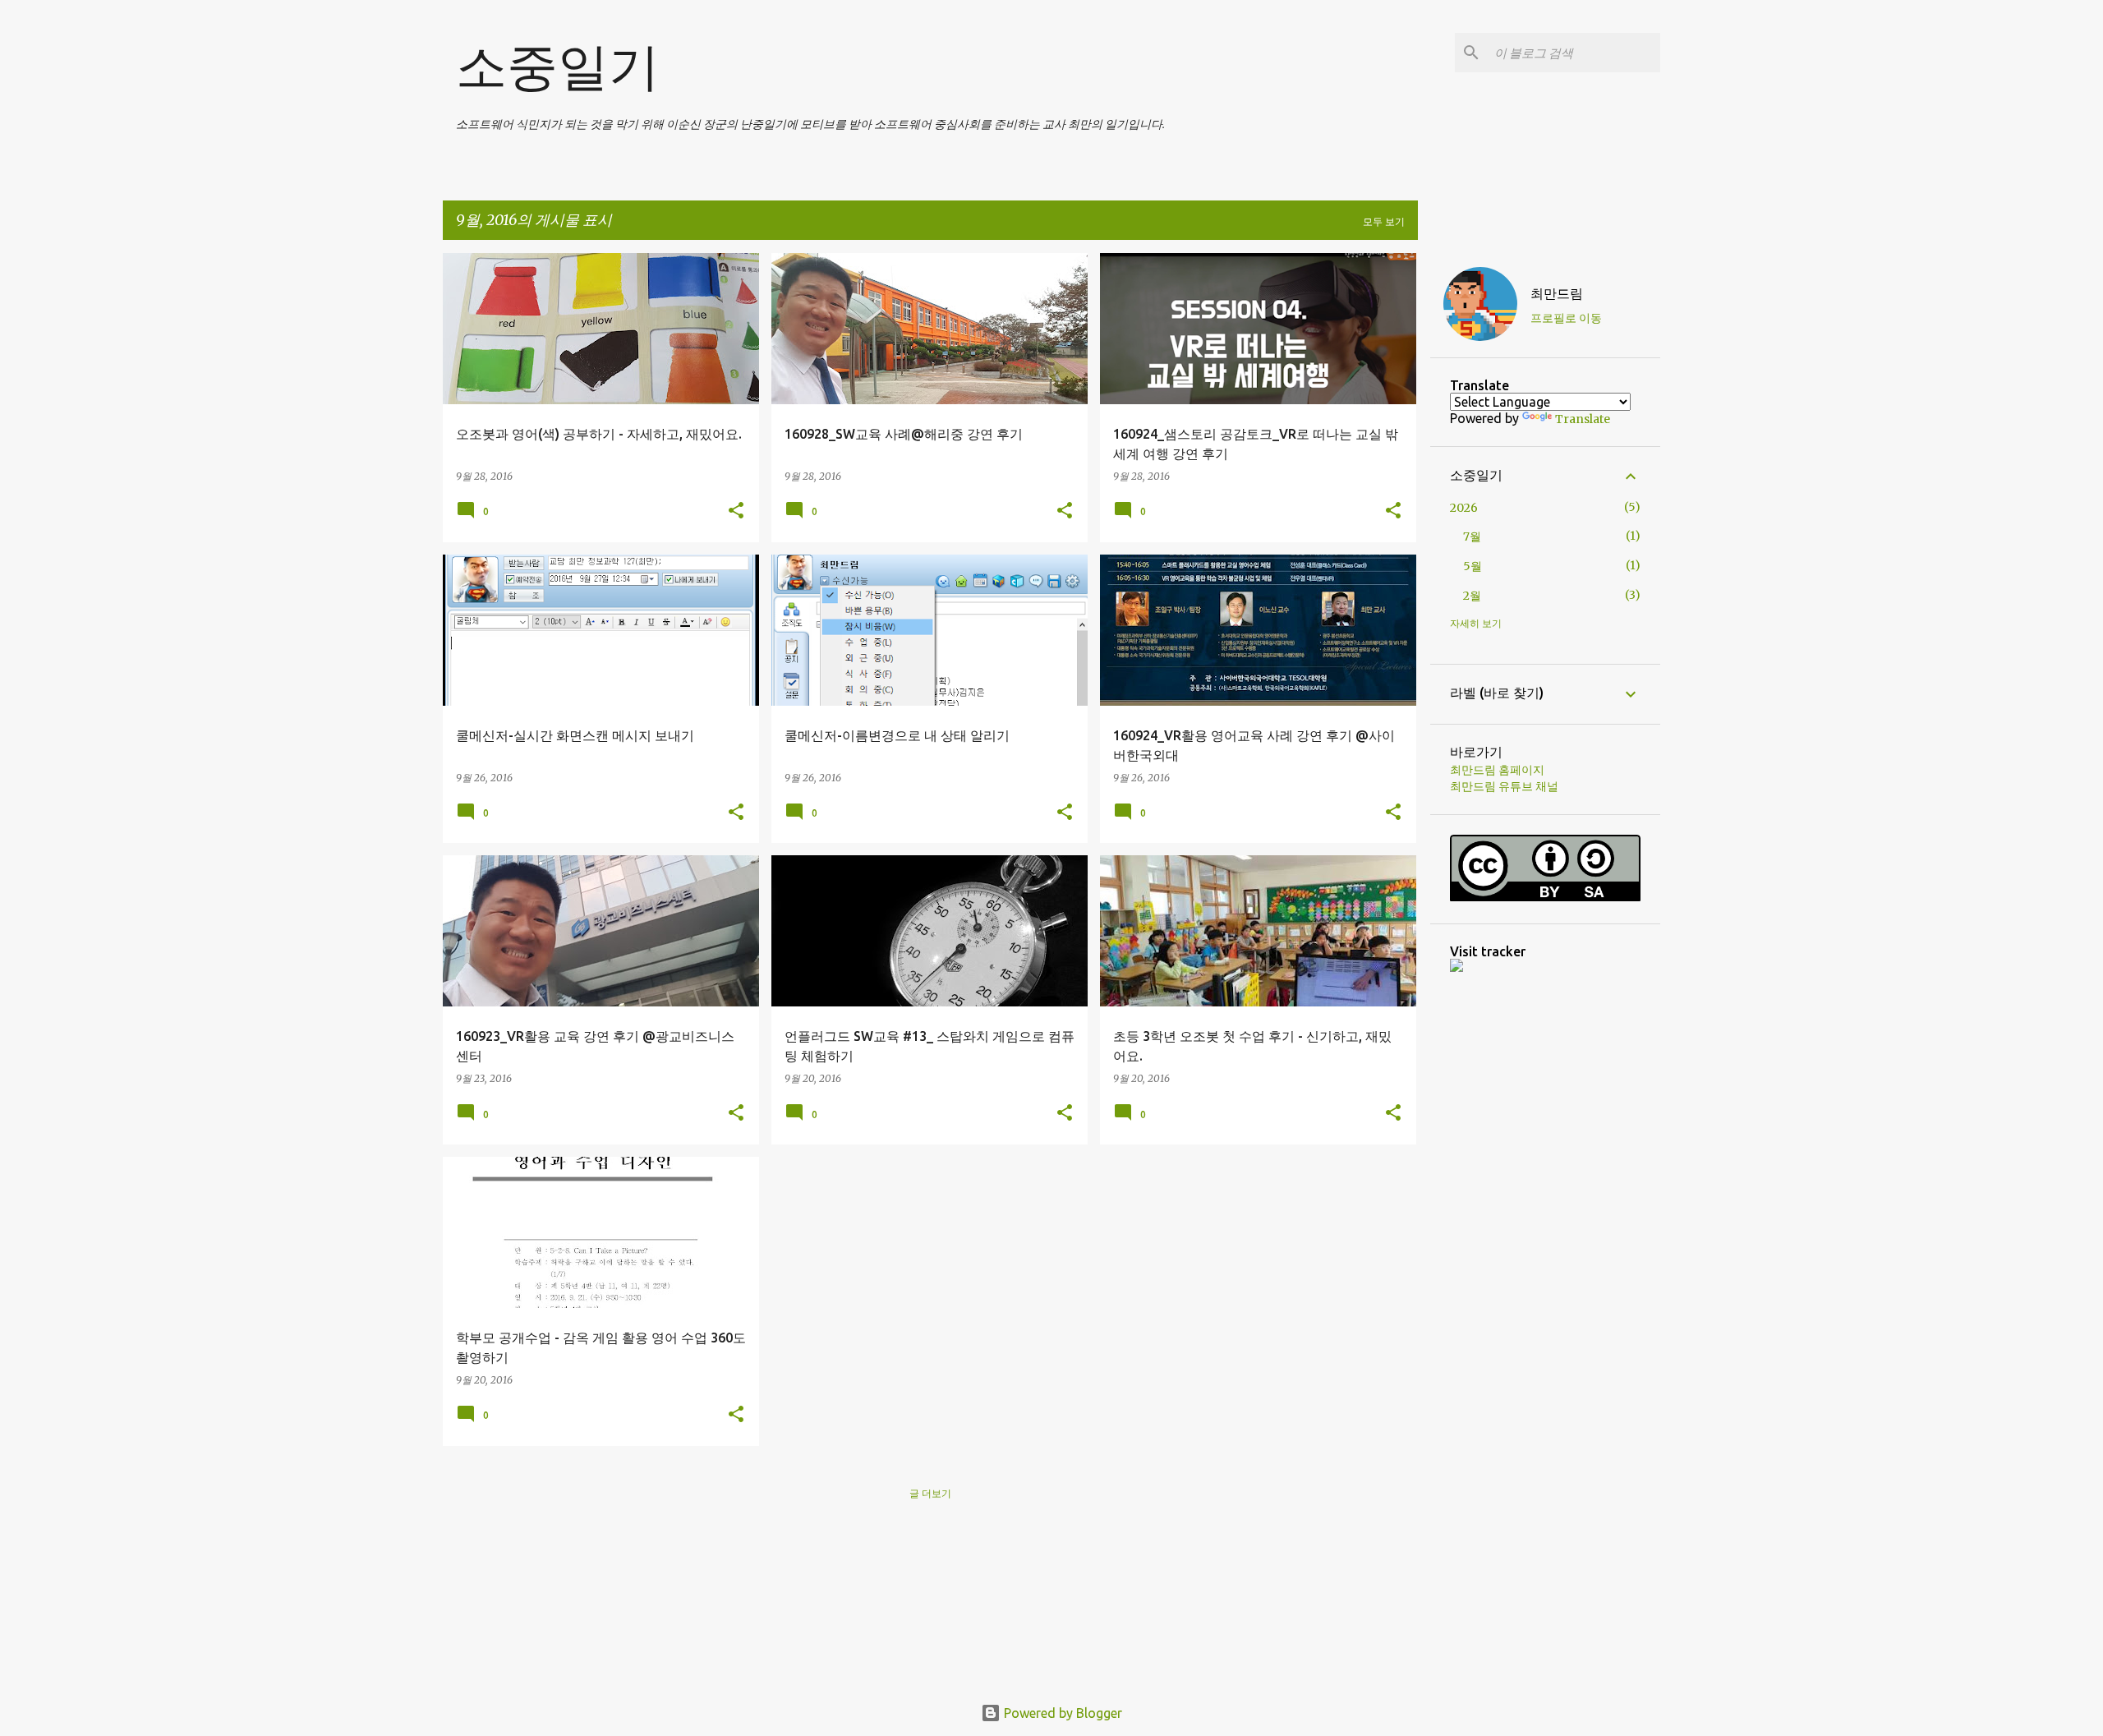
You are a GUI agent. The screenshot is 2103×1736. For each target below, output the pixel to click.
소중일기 (558, 66)
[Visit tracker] (1456, 968)
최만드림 (1557, 293)
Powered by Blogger (1061, 1713)
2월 (1472, 596)
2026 (1464, 508)
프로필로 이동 (1566, 318)
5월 (1473, 566)
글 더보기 (930, 1493)
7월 (1472, 536)
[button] (736, 511)
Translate (1583, 419)
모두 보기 (1384, 221)
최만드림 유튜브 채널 (1504, 786)
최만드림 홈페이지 (1497, 770)
